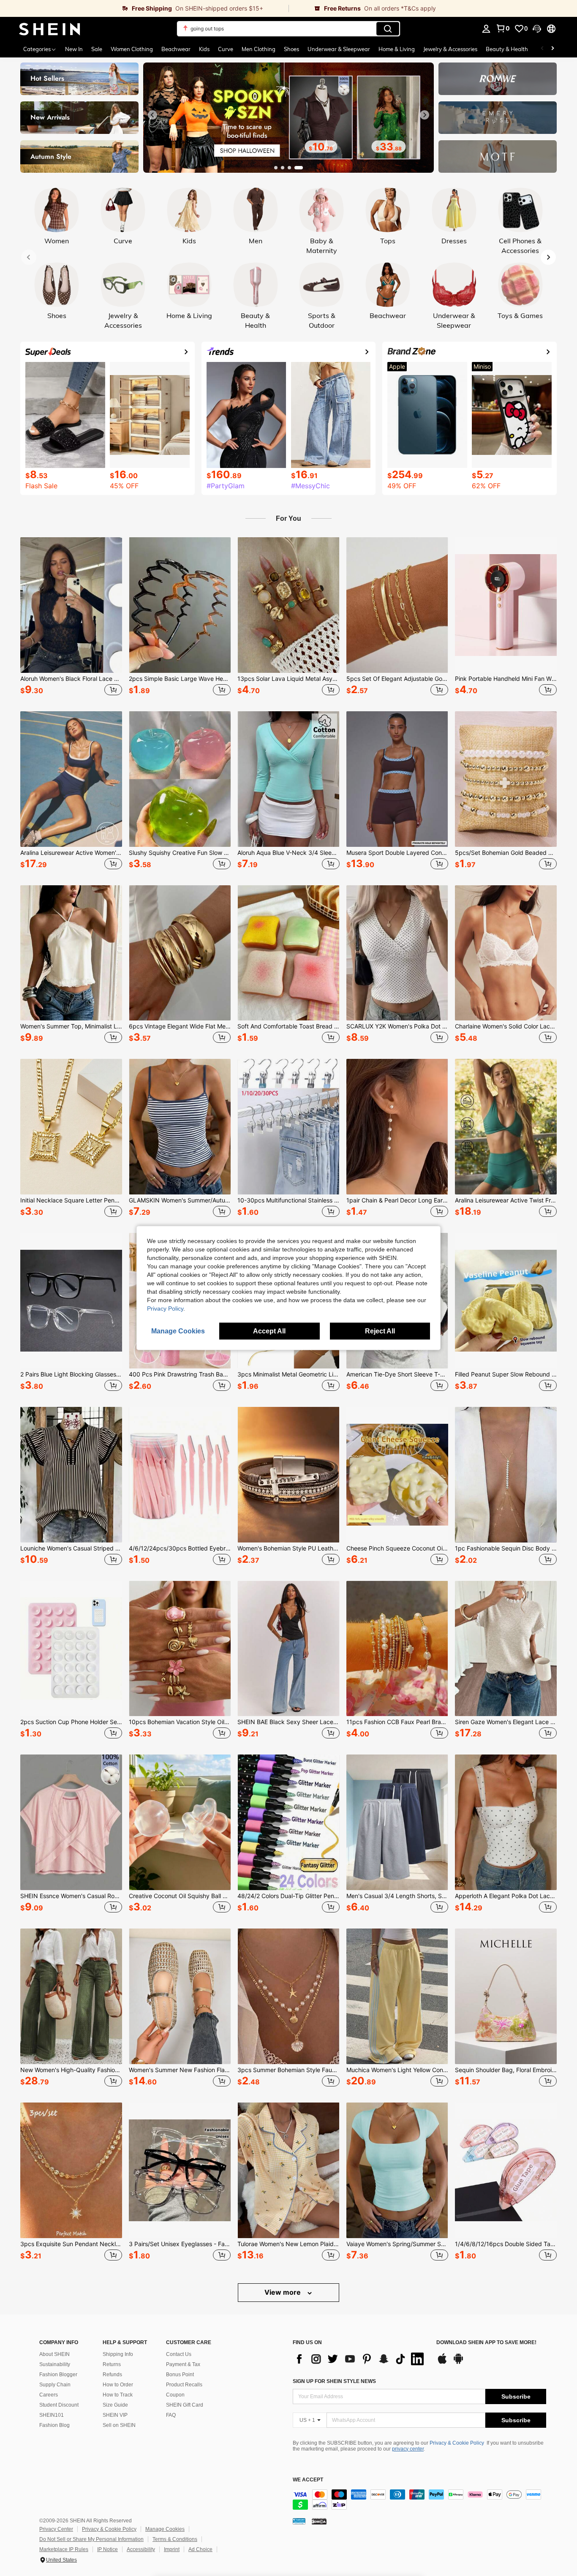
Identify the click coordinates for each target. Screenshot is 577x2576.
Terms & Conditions (175, 2539)
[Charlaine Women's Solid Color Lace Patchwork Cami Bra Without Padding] (506, 953)
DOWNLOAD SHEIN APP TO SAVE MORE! (486, 2343)
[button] (537, 29)
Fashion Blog (54, 2425)
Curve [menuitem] (226, 49)
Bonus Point (180, 2375)
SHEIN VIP (115, 2415)
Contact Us (179, 2354)
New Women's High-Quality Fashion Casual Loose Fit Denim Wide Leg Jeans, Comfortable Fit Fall (71, 2070)
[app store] (442, 2363)
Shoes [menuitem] (291, 49)
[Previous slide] (152, 115)
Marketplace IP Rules (64, 2549)
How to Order (118, 2385)
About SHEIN (54, 2354)
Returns (112, 2364)
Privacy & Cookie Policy (457, 2443)
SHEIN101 (52, 2415)
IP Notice (108, 2549)
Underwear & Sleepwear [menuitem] (339, 49)
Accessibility (141, 2549)
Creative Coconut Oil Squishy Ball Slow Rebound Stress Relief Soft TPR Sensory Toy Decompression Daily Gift (180, 1896)
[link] (144, 8)
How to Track (118, 2395)
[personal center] (486, 29)
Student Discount (59, 2405)
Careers (49, 2395)
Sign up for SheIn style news (334, 2381)
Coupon (175, 2395)
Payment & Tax (183, 2364)
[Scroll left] (542, 49)
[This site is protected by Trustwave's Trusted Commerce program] (299, 2521)
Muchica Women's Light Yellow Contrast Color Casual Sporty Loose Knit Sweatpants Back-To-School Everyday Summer (397, 2070)
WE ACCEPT (308, 2480)
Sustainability (55, 2364)
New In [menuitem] (74, 49)
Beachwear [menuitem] (176, 49)
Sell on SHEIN (119, 2425)
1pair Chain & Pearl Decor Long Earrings (397, 1200)
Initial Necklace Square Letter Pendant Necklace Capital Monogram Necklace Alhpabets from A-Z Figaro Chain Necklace (71, 1200)
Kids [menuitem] (204, 49)
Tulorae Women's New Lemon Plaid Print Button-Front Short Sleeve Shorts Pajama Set (288, 2244)
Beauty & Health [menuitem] (507, 49)
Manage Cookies (165, 2529)
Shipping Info (118, 2354)
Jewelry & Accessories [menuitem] (450, 49)
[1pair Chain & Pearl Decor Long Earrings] (397, 1127)
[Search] (388, 29)
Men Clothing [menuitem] (259, 49)
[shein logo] (50, 29)
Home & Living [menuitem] (397, 49)
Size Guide (115, 2405)
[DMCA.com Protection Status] (319, 2521)
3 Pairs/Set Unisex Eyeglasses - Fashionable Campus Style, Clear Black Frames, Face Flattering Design (180, 2244)
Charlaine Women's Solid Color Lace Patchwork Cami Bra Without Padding (506, 1026)
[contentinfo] (419, 2500)
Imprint (172, 2549)
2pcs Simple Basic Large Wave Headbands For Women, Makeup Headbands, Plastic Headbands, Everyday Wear (180, 679)
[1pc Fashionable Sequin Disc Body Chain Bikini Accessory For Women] (506, 1475)
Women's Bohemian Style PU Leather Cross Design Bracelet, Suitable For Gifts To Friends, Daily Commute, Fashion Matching (288, 1548)
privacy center (408, 2449)
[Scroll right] (553, 49)
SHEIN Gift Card (185, 2405)
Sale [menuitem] (97, 49)
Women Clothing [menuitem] (132, 49)
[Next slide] (425, 115)
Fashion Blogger (58, 2375)
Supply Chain (55, 2385)
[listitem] (71, 617)
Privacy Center (56, 2529)
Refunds (112, 2375)
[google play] (458, 2363)
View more (283, 2292)
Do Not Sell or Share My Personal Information (91, 2539)
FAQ (171, 2415)
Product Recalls (184, 2385)
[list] (360, 2359)
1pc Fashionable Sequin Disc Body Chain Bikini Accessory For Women (506, 1548)
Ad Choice (200, 2549)
